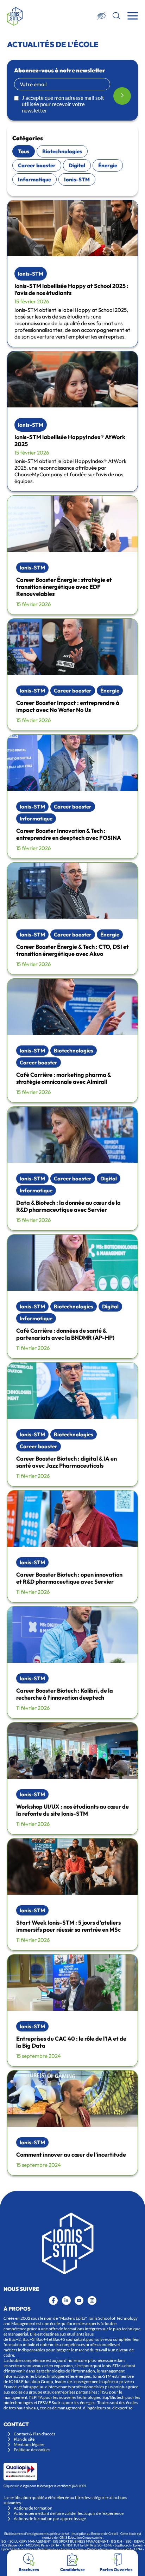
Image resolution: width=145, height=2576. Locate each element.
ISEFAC (139, 2541)
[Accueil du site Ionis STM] (15, 16)
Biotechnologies (62, 151)
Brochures (29, 2569)
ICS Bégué (10, 2545)
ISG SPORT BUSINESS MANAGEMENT (81, 2541)
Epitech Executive (46, 2549)
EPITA (55, 2545)
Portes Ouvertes (116, 2569)
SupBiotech (123, 2545)
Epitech (138, 2545)
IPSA (128, 2549)
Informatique (34, 179)
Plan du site (24, 2439)
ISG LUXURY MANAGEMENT (30, 2541)
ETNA (138, 2549)
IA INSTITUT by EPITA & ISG (82, 2545)
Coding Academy (73, 2549)
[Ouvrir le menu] (133, 16)
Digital (77, 165)
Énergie (108, 165)
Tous (24, 151)
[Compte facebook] (53, 2301)
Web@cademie (97, 2549)
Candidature (72, 2569)
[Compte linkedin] (66, 2301)
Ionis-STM (77, 179)
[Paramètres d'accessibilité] (102, 16)
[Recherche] (116, 16)
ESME (108, 2545)
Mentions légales (29, 2444)
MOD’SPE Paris (37, 2545)
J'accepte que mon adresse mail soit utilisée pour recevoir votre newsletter (63, 104)
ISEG (128, 2541)
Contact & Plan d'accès (34, 2434)
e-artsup (116, 2549)
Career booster (37, 165)
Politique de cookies (32, 2450)
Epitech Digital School (16, 2549)
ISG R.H (116, 2541)
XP (21, 2545)
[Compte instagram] (92, 2301)
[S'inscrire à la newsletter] (122, 96)
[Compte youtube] (79, 2301)
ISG (3, 2541)
